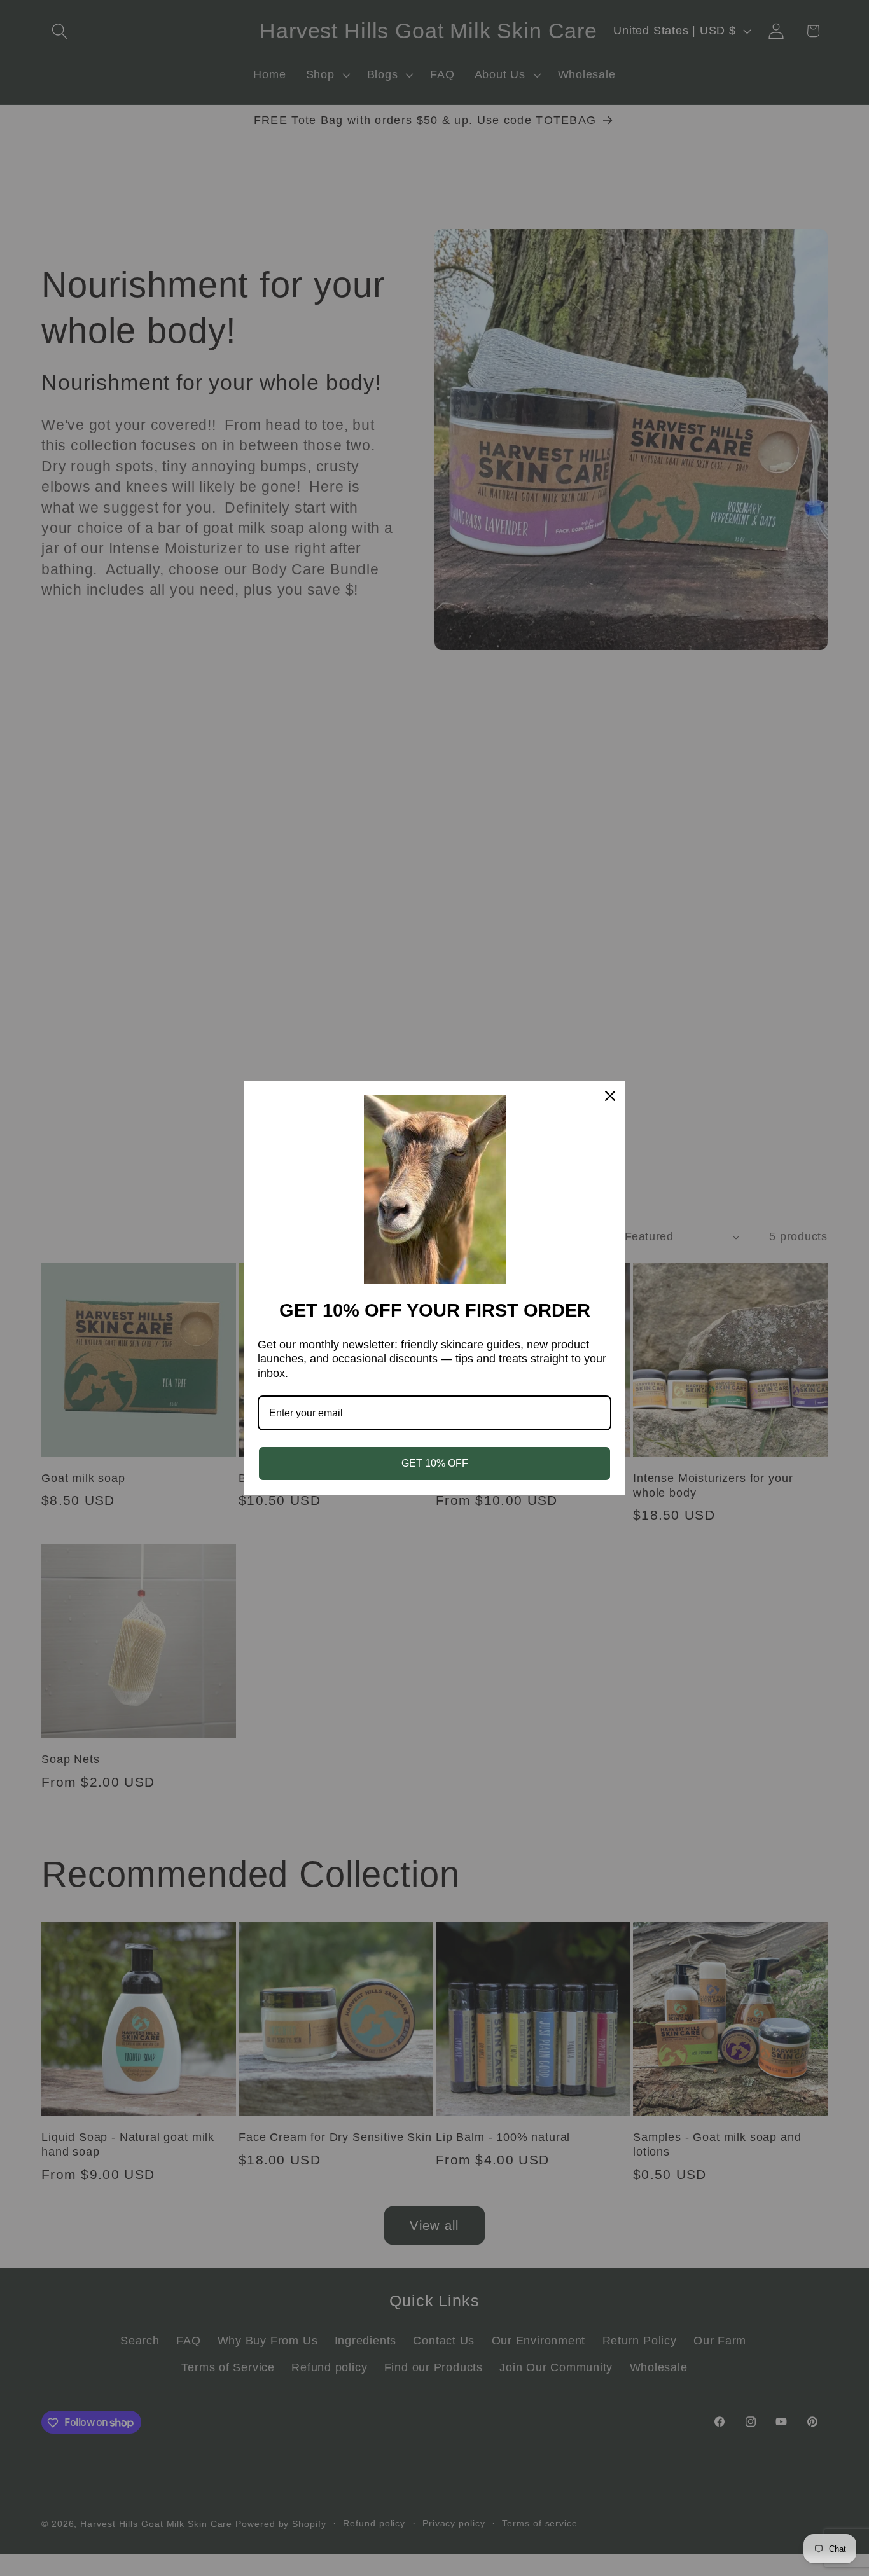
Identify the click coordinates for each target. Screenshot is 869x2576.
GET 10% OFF (435, 1463)
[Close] (610, 1096)
